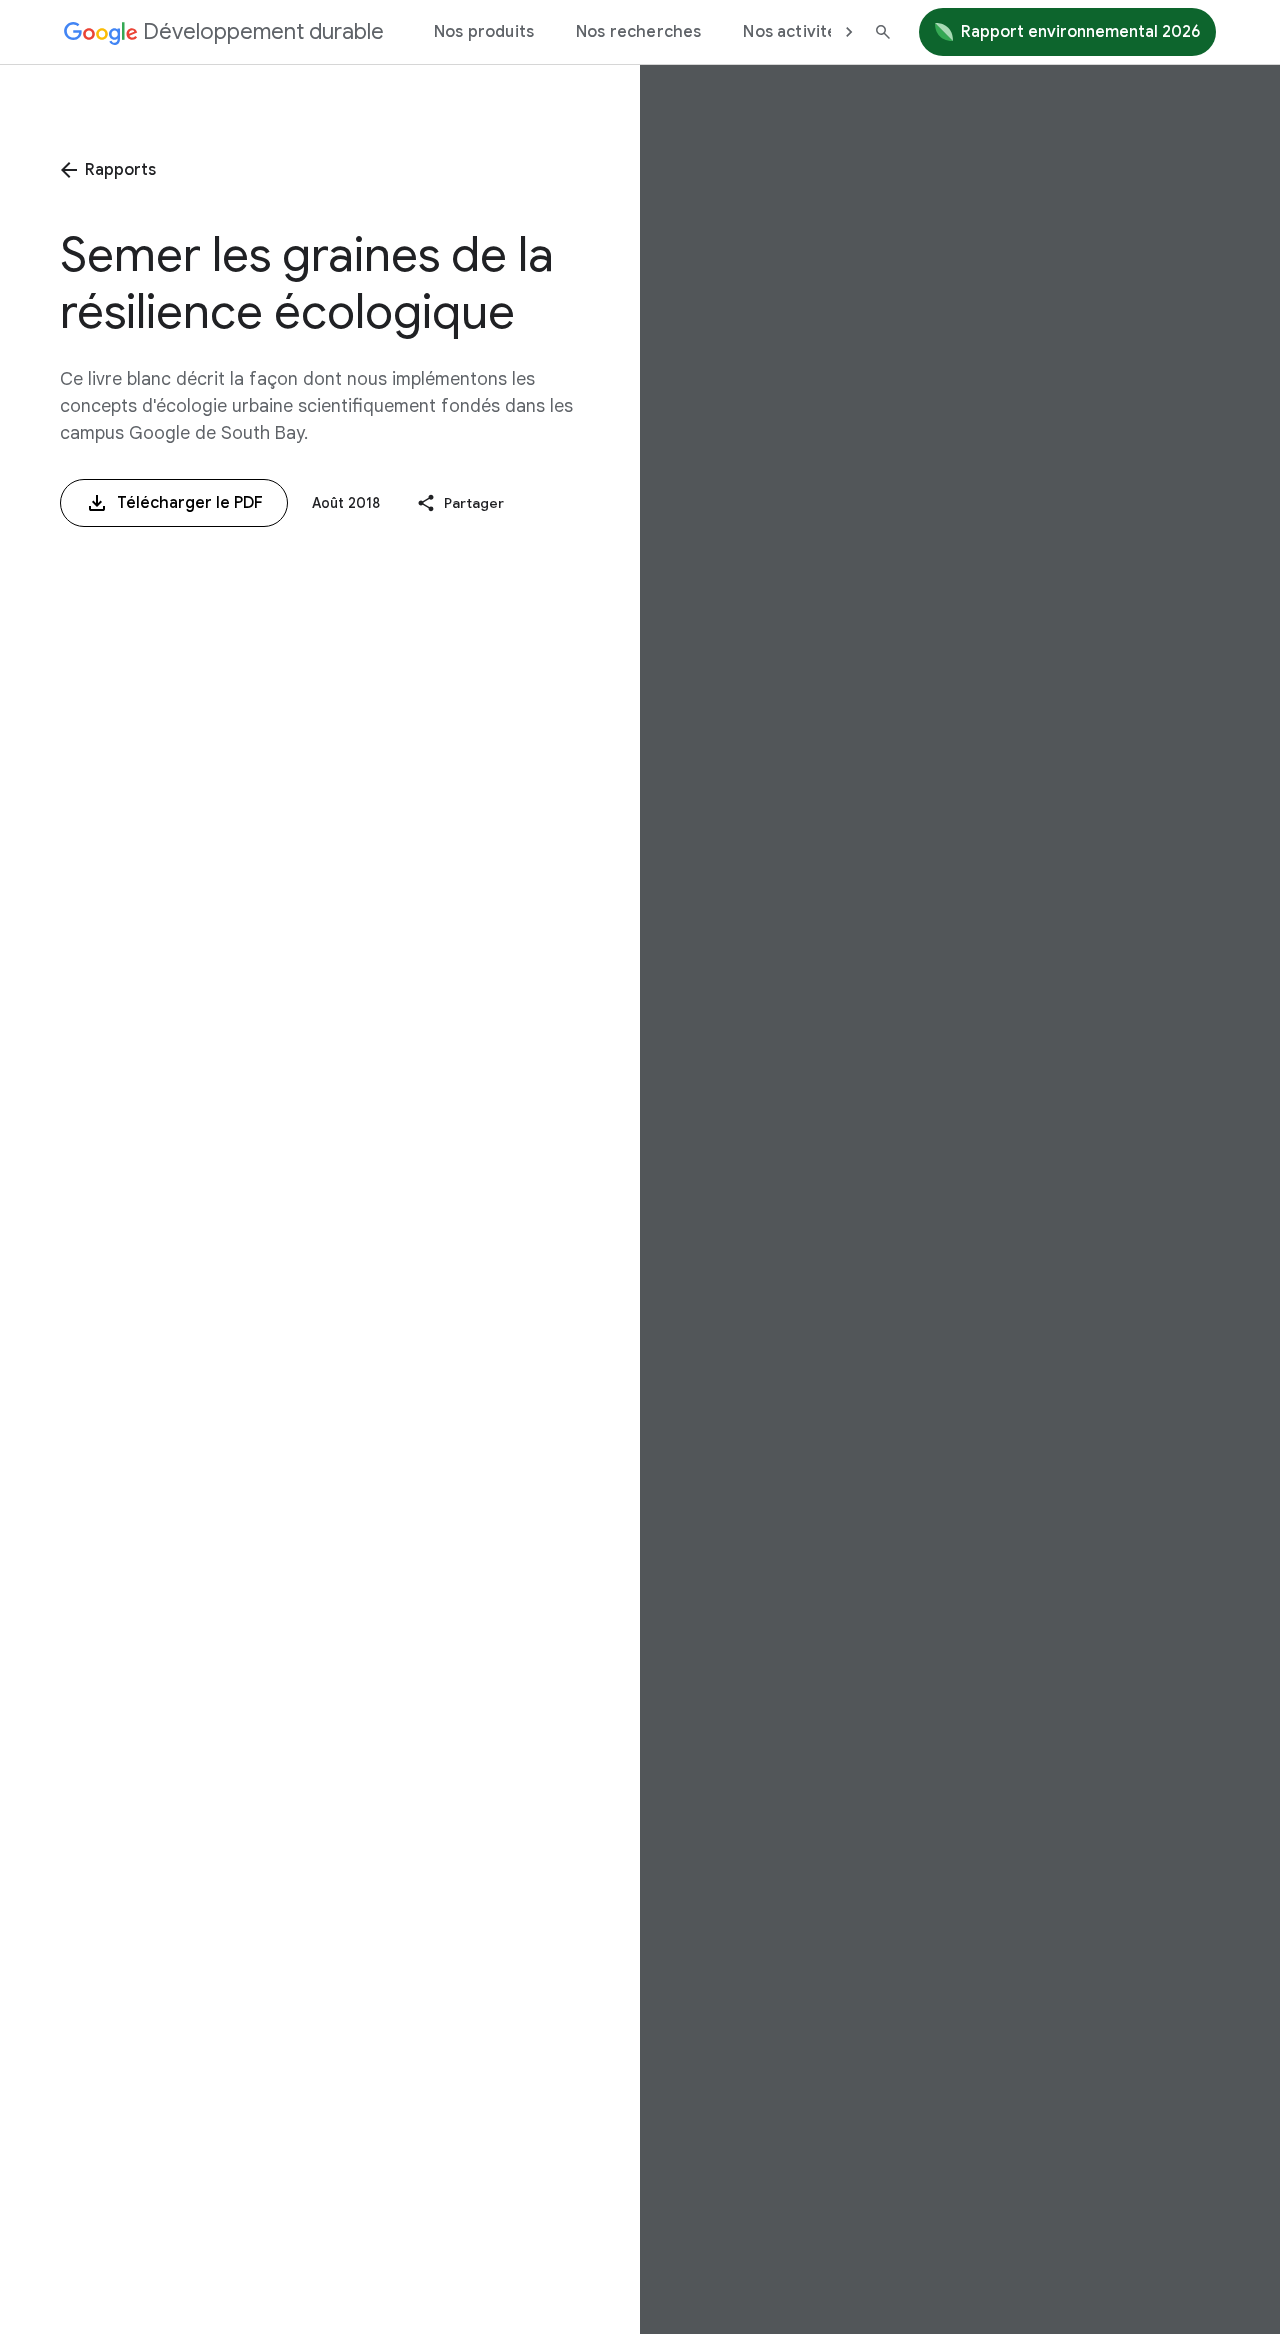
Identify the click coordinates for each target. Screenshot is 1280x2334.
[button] (460, 503)
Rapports (120, 170)
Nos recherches (638, 32)
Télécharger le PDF (190, 503)
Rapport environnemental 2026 (1080, 32)
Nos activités (794, 32)
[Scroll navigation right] (849, 32)
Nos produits (484, 32)
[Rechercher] (883, 32)
